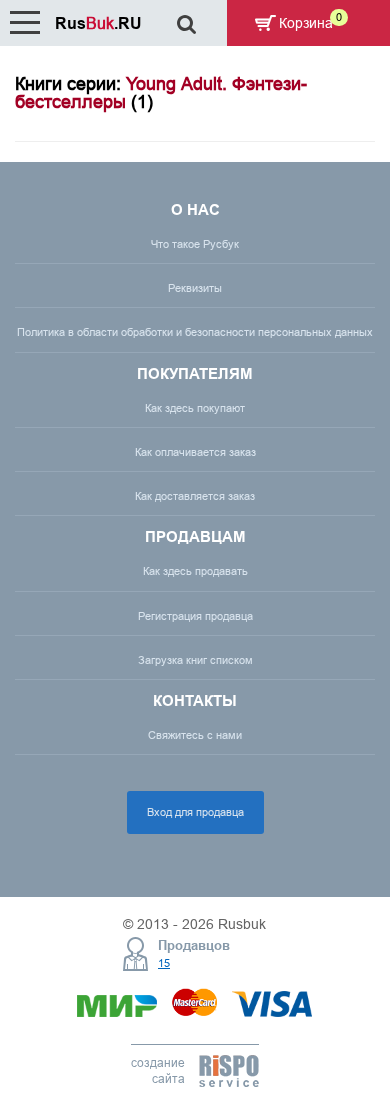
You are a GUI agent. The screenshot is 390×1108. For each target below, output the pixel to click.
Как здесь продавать (195, 571)
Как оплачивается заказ (195, 452)
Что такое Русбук (195, 244)
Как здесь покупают (195, 408)
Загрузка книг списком (195, 660)
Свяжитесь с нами (195, 735)
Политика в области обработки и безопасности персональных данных (195, 332)
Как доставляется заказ (195, 496)
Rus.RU (98, 23)
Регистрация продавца (195, 616)
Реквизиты (195, 288)
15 (164, 963)
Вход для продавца (195, 812)
